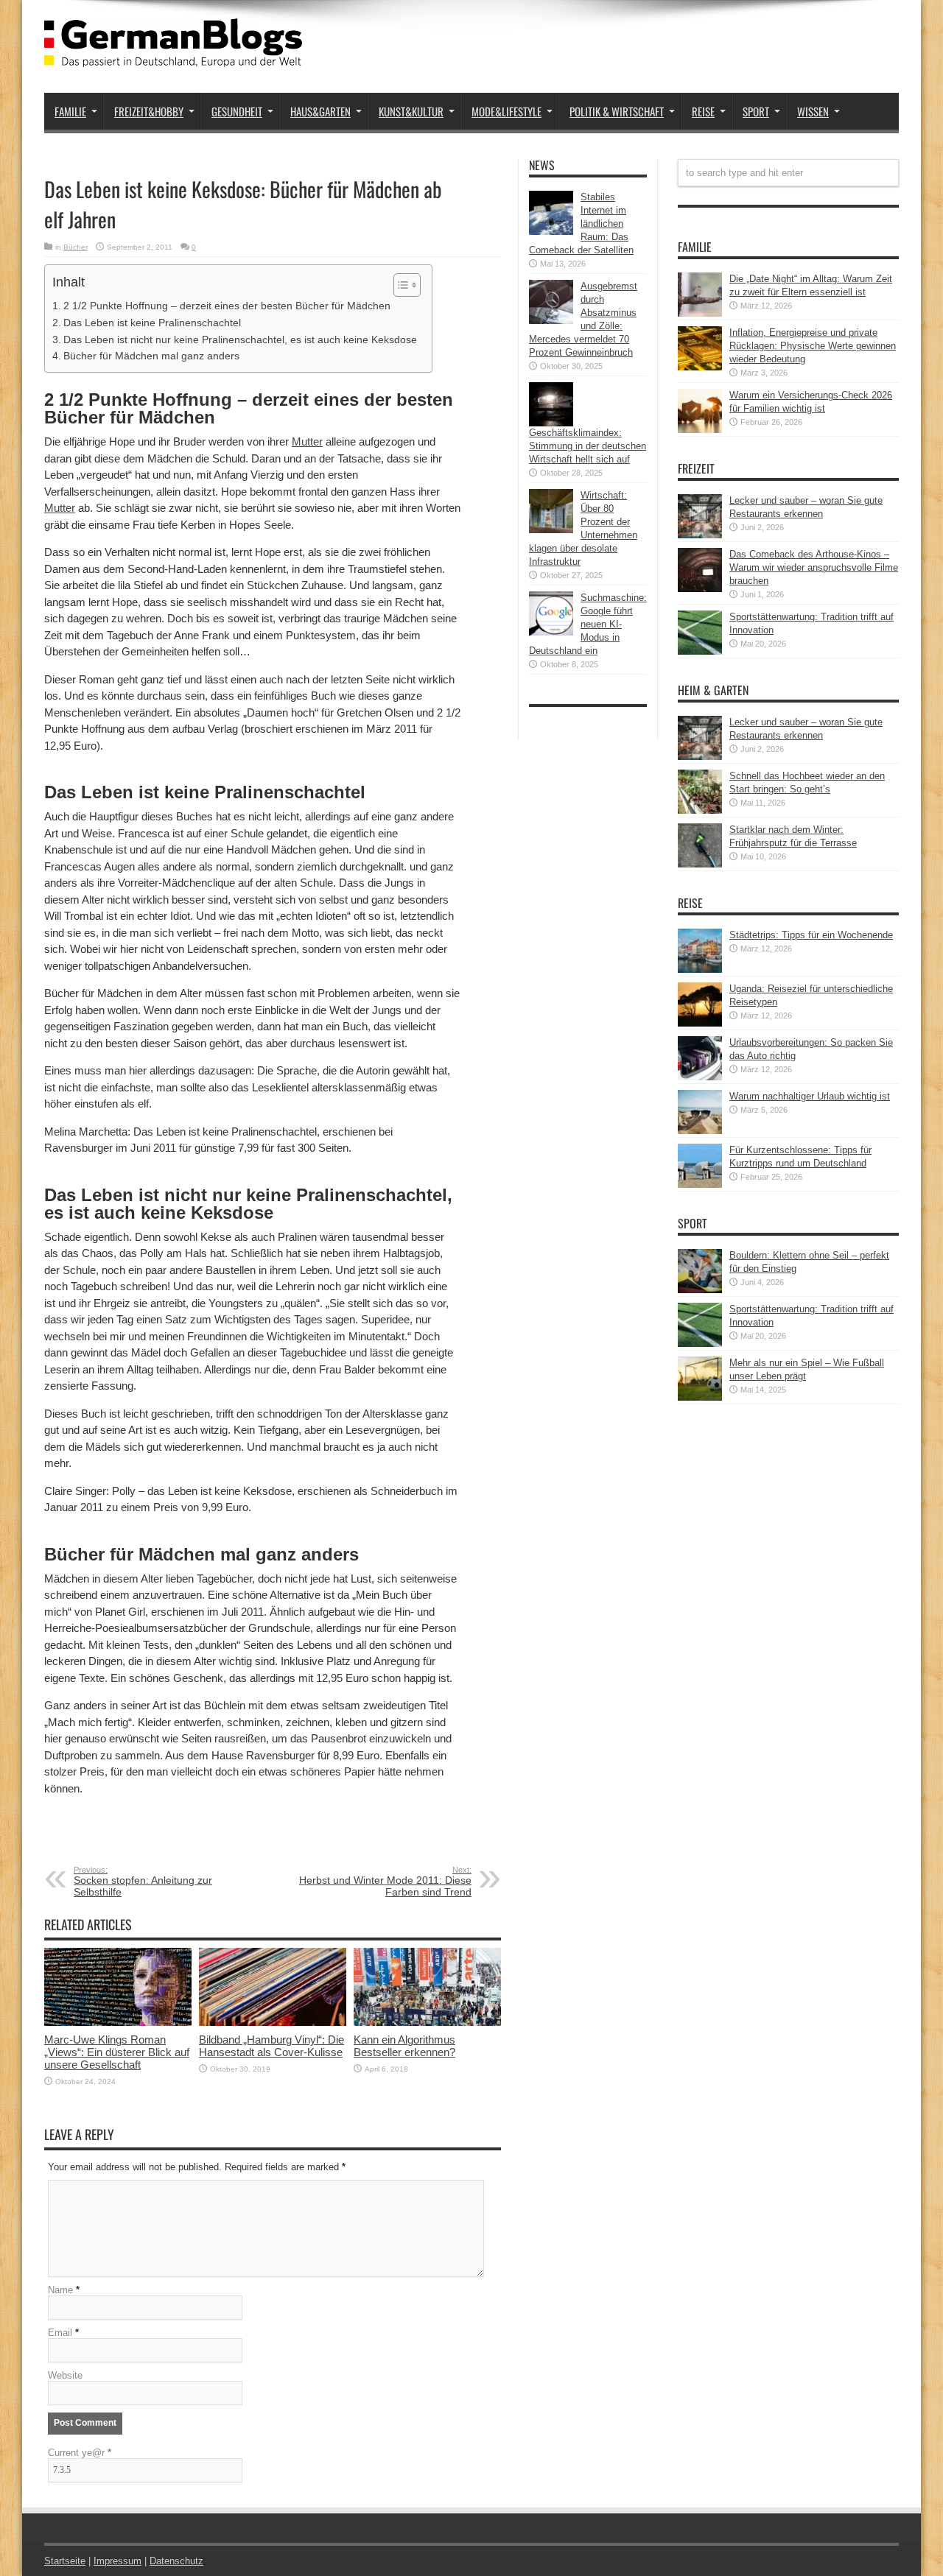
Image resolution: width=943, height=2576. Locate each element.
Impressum (118, 2561)
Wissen (813, 111)
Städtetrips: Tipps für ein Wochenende (811, 935)
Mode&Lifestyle (506, 111)
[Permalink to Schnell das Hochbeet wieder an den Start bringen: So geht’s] (700, 810)
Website (65, 2375)
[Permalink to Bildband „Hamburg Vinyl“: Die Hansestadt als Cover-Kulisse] (273, 2023)
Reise (703, 111)
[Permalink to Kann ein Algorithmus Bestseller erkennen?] (427, 2023)
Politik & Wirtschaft (617, 111)
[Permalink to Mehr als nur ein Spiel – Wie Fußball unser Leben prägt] (700, 1397)
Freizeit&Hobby (149, 111)
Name (60, 2290)
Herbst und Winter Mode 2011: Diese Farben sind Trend (385, 1882)
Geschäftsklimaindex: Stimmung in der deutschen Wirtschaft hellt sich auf (588, 446)
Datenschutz (176, 2561)
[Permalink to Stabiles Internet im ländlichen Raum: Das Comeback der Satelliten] (551, 232)
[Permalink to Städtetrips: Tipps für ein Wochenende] (700, 969)
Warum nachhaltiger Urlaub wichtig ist (810, 1096)
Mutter (307, 441)
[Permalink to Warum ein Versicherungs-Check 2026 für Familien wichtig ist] (700, 430)
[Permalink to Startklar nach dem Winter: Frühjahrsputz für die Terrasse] (700, 864)
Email (60, 2333)
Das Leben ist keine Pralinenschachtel (152, 323)
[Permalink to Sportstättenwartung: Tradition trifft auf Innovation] (700, 651)
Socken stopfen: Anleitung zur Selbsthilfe (143, 1882)
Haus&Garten (320, 111)
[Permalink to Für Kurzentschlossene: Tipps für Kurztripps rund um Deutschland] (700, 1185)
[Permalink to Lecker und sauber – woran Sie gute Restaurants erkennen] (700, 535)
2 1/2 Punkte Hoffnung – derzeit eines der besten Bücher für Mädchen (227, 306)
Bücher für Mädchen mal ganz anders (151, 356)
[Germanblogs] (173, 56)
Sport (756, 111)
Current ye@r (80, 2453)
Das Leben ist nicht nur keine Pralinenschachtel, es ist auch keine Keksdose (240, 339)
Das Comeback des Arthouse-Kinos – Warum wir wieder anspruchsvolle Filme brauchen (814, 567)
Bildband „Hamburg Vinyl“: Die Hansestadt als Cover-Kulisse (271, 2046)
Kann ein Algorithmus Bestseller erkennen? (404, 2046)
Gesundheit (237, 111)
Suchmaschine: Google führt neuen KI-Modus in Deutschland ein (588, 624)
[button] (400, 285)
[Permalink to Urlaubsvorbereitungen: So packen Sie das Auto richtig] (700, 1077)
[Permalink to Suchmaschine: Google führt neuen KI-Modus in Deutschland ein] (551, 632)
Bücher (76, 247)
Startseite (65, 2561)
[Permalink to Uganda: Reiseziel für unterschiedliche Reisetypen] (700, 1023)
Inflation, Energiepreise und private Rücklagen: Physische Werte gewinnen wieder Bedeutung (813, 346)
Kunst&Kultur (411, 111)
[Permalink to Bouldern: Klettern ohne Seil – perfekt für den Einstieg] (700, 1290)
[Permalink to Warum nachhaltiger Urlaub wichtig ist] (700, 1131)
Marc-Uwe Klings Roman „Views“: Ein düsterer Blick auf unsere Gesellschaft (117, 2052)
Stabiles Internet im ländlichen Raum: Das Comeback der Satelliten (581, 224)
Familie (70, 111)
